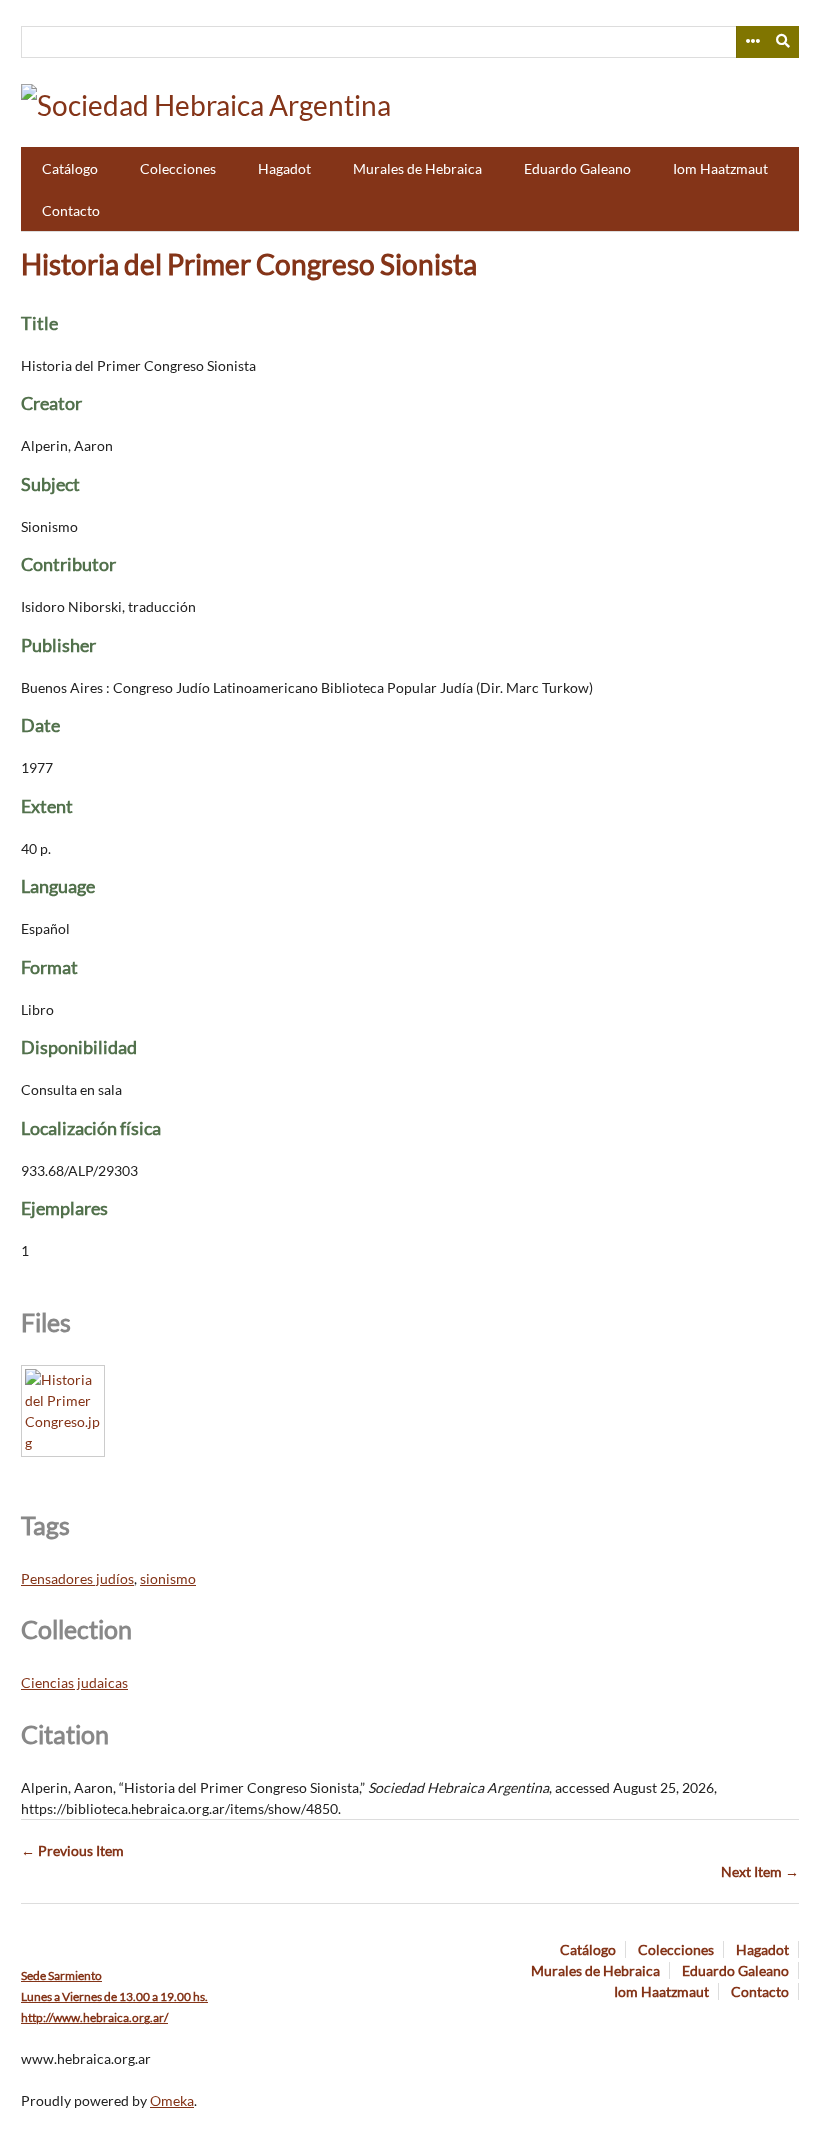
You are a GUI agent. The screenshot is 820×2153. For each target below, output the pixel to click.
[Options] (752, 42)
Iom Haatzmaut (720, 168)
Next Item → (760, 1871)
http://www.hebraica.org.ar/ (94, 2017)
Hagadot (284, 168)
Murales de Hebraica (417, 168)
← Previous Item (72, 1850)
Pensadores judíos (77, 1578)
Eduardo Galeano (577, 168)
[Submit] (784, 42)
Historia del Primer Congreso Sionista (249, 264)
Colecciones (178, 168)
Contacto (71, 210)
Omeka (172, 2100)
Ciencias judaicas (74, 1682)
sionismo (168, 1578)
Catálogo (70, 168)
